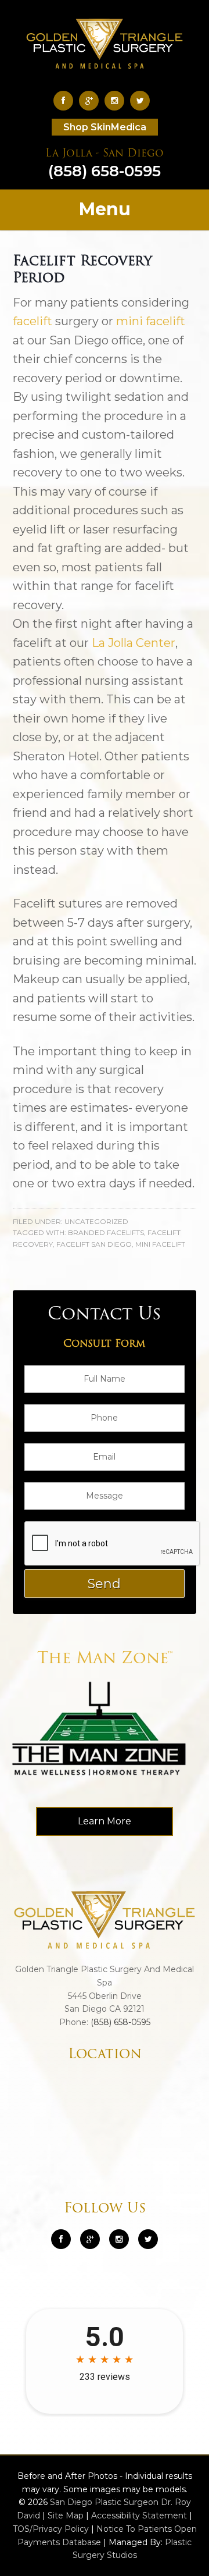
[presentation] (113, 1544)
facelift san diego (94, 1244)
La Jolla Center (134, 643)
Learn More (105, 1821)
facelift (33, 321)
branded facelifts (106, 1232)
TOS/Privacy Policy (51, 2529)
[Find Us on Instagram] (117, 100)
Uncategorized (96, 1221)
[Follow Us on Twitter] (143, 100)
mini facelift (151, 321)
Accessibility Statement (139, 2515)
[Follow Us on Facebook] (66, 100)
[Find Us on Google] (92, 100)
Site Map (66, 2515)
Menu (105, 209)
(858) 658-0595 (105, 165)
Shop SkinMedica (105, 127)
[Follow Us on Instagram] (119, 2239)
